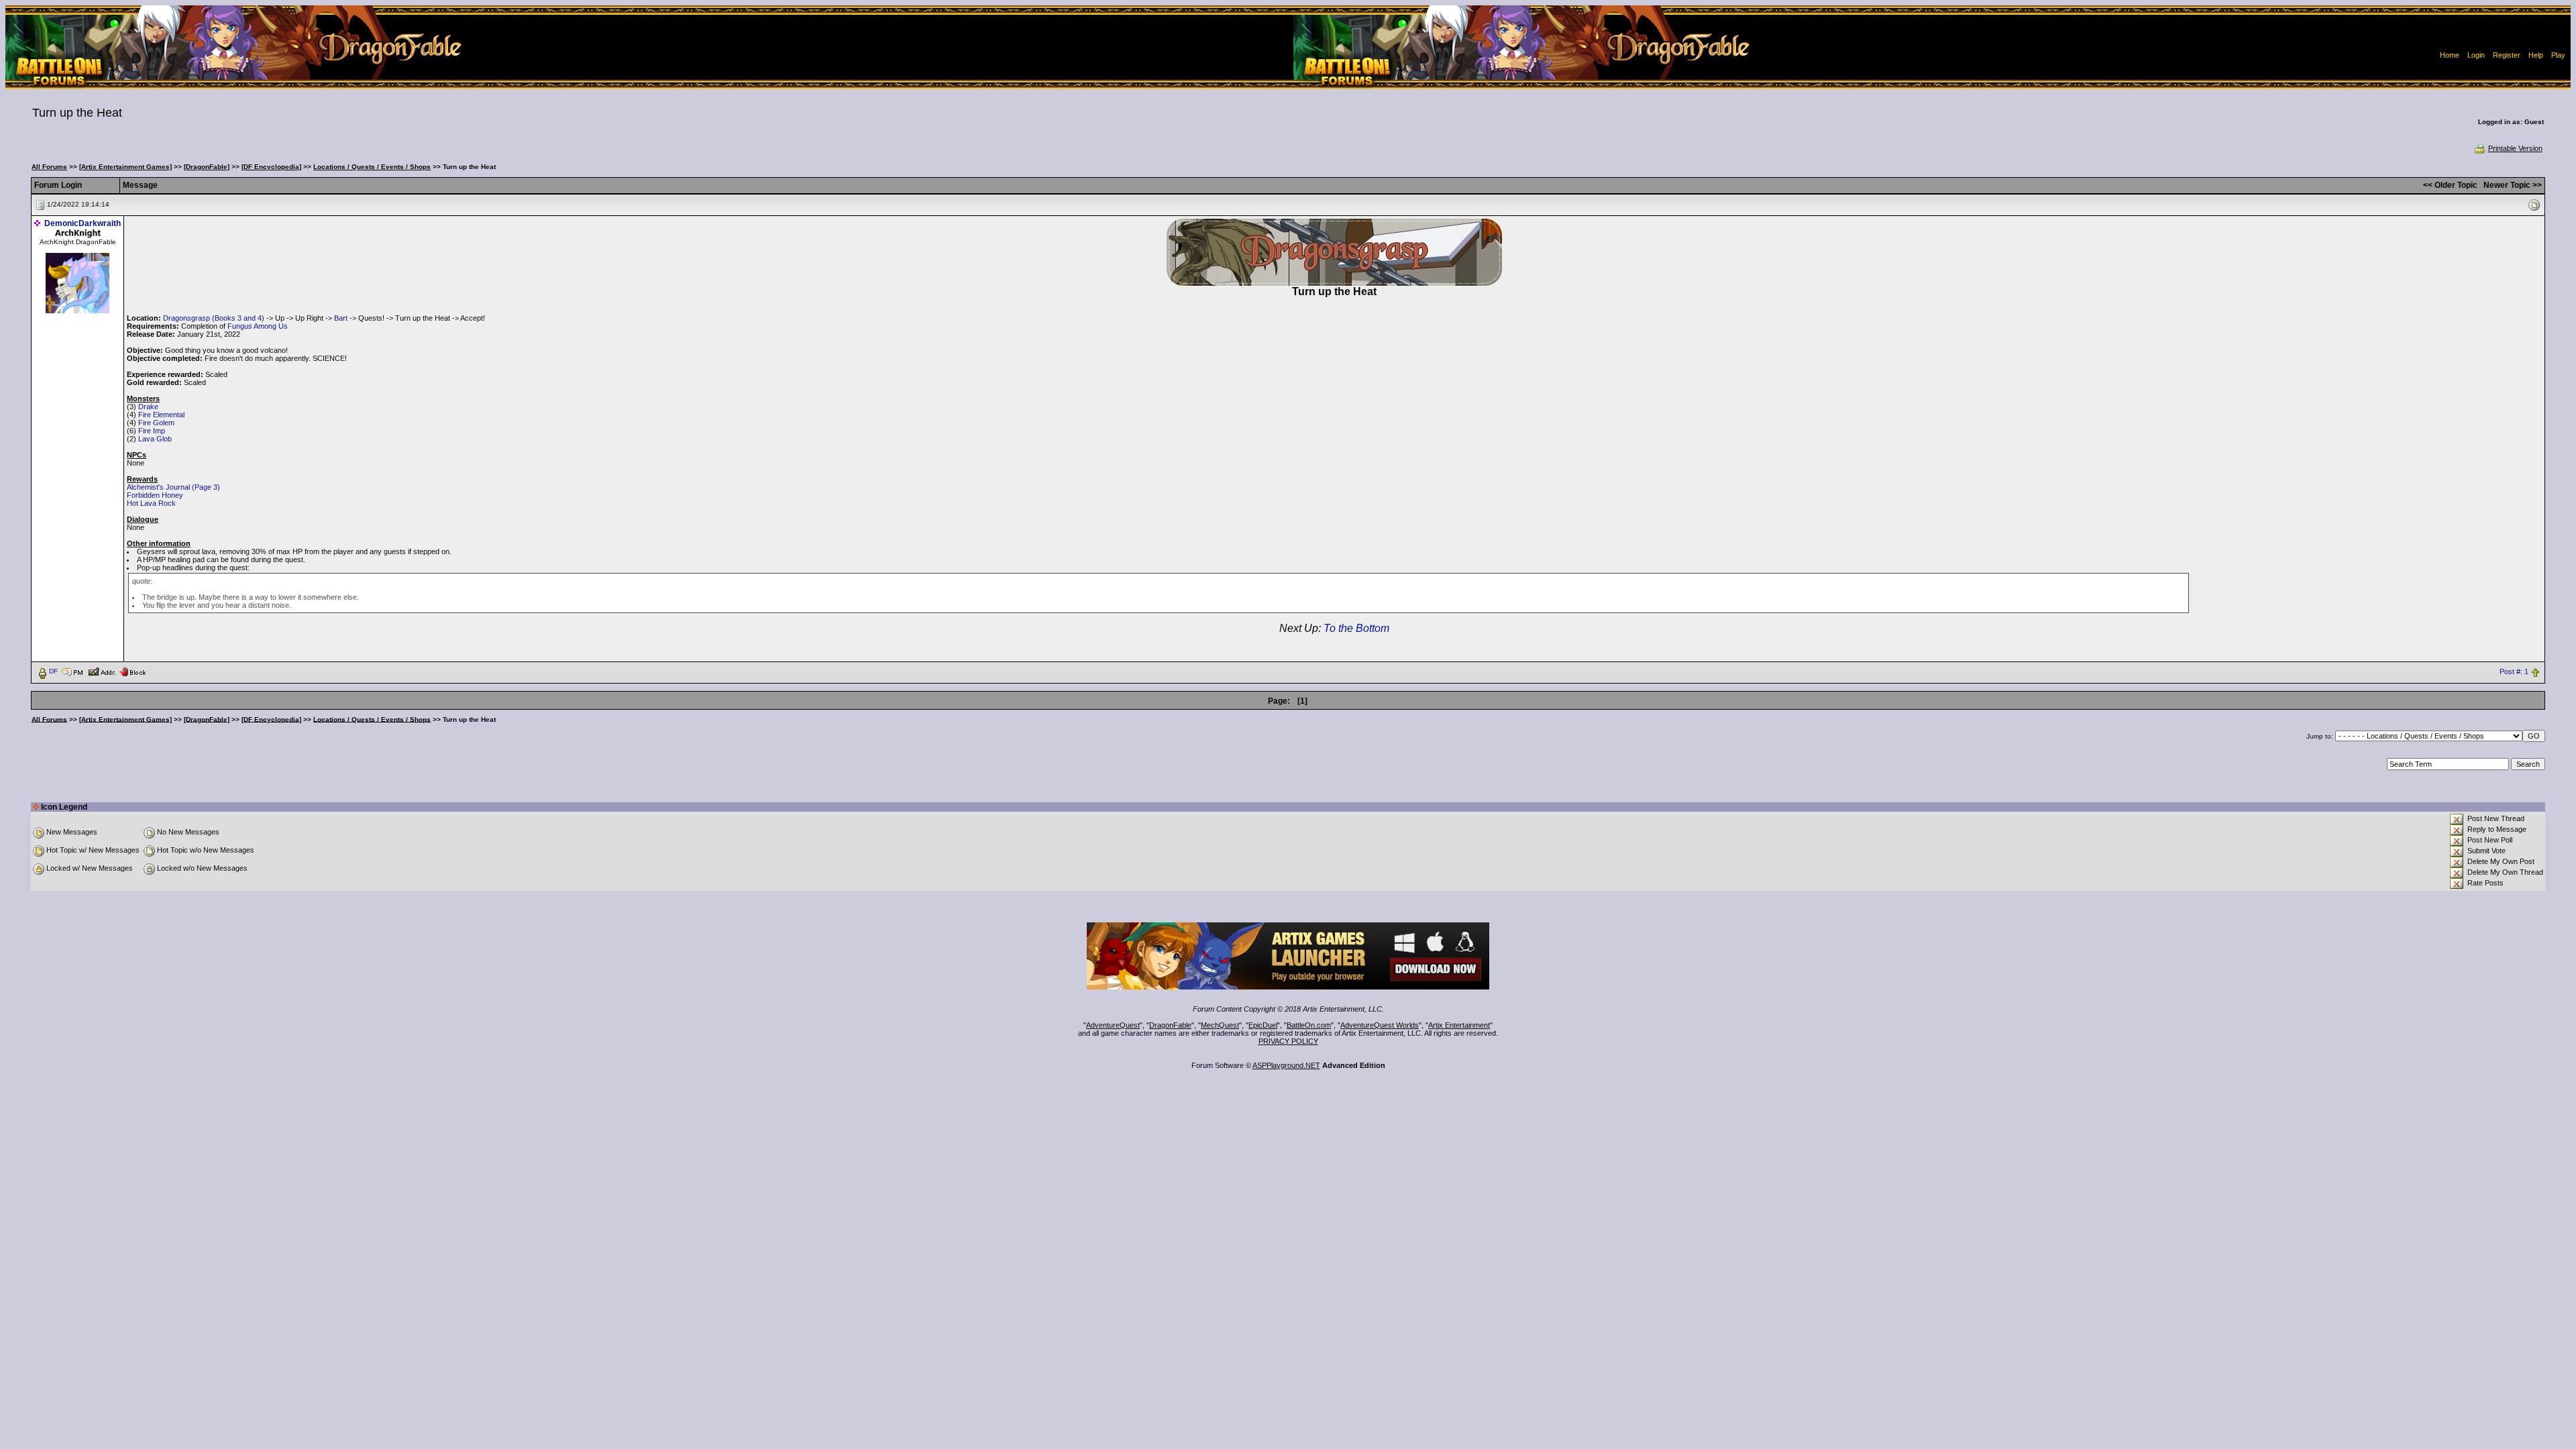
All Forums (49, 167)
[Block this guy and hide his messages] (132, 671)
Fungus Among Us (258, 326)
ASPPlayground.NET (1286, 1065)
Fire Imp (152, 431)
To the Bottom (1356, 628)
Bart (341, 318)
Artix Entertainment (1459, 1025)
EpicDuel (1263, 1025)
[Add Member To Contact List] (102, 671)
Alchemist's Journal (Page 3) (173, 487)
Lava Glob (155, 439)
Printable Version (2515, 148)
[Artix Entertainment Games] (125, 167)
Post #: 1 (2514, 672)
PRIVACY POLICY (1288, 1041)
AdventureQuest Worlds (1380, 1025)
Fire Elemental (161, 415)
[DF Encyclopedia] (271, 167)
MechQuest (1220, 1025)
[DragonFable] (207, 167)
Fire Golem (156, 423)
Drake (148, 407)
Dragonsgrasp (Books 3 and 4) (214, 318)
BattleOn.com (1309, 1025)
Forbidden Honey (155, 495)
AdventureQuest (1113, 1025)
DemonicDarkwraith (83, 223)
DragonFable (1170, 1025)
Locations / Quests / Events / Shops (372, 167)
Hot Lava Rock (151, 503)
